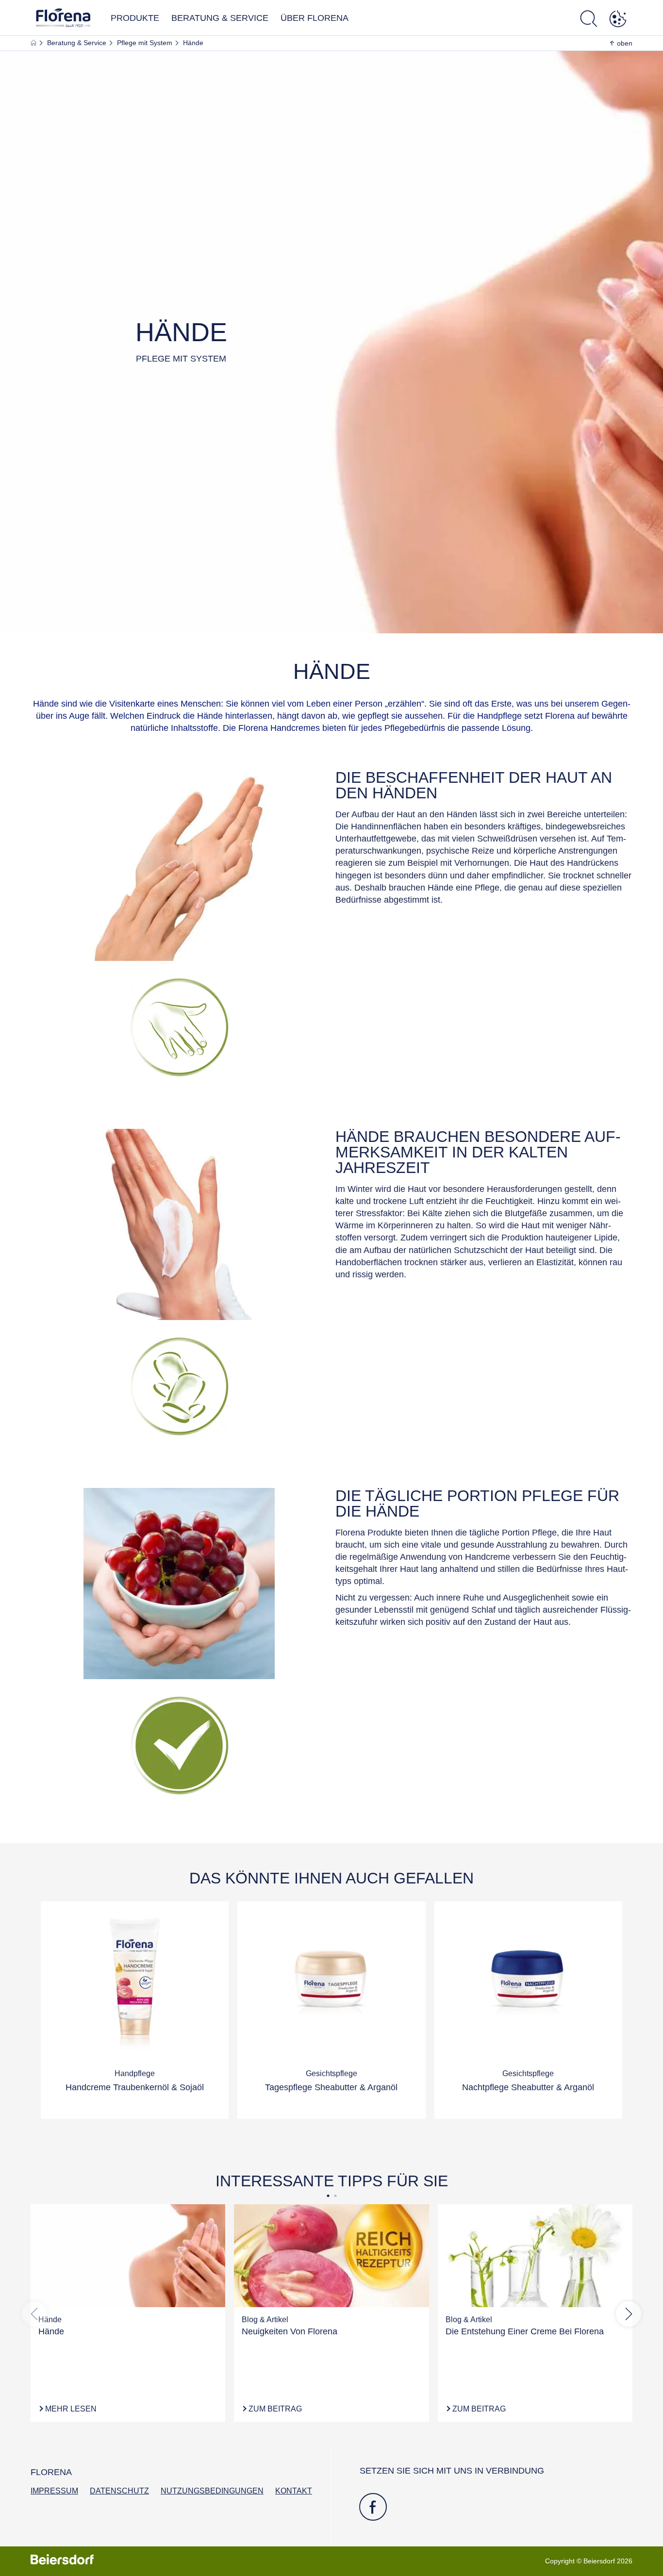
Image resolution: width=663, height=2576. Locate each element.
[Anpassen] (618, 20)
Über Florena (315, 18)
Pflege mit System (146, 43)
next (629, 2314)
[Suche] (589, 20)
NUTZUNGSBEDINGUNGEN (212, 2491)
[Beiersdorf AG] (62, 2561)
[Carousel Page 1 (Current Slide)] (328, 2196)
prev (34, 2314)
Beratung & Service (220, 18)
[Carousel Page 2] (335, 2196)
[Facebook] (373, 2507)
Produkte (135, 18)
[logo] (63, 21)
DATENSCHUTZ (119, 2491)
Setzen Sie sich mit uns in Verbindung (452, 2471)
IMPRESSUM (54, 2491)
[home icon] (34, 43)
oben (625, 43)
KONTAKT (294, 2491)
